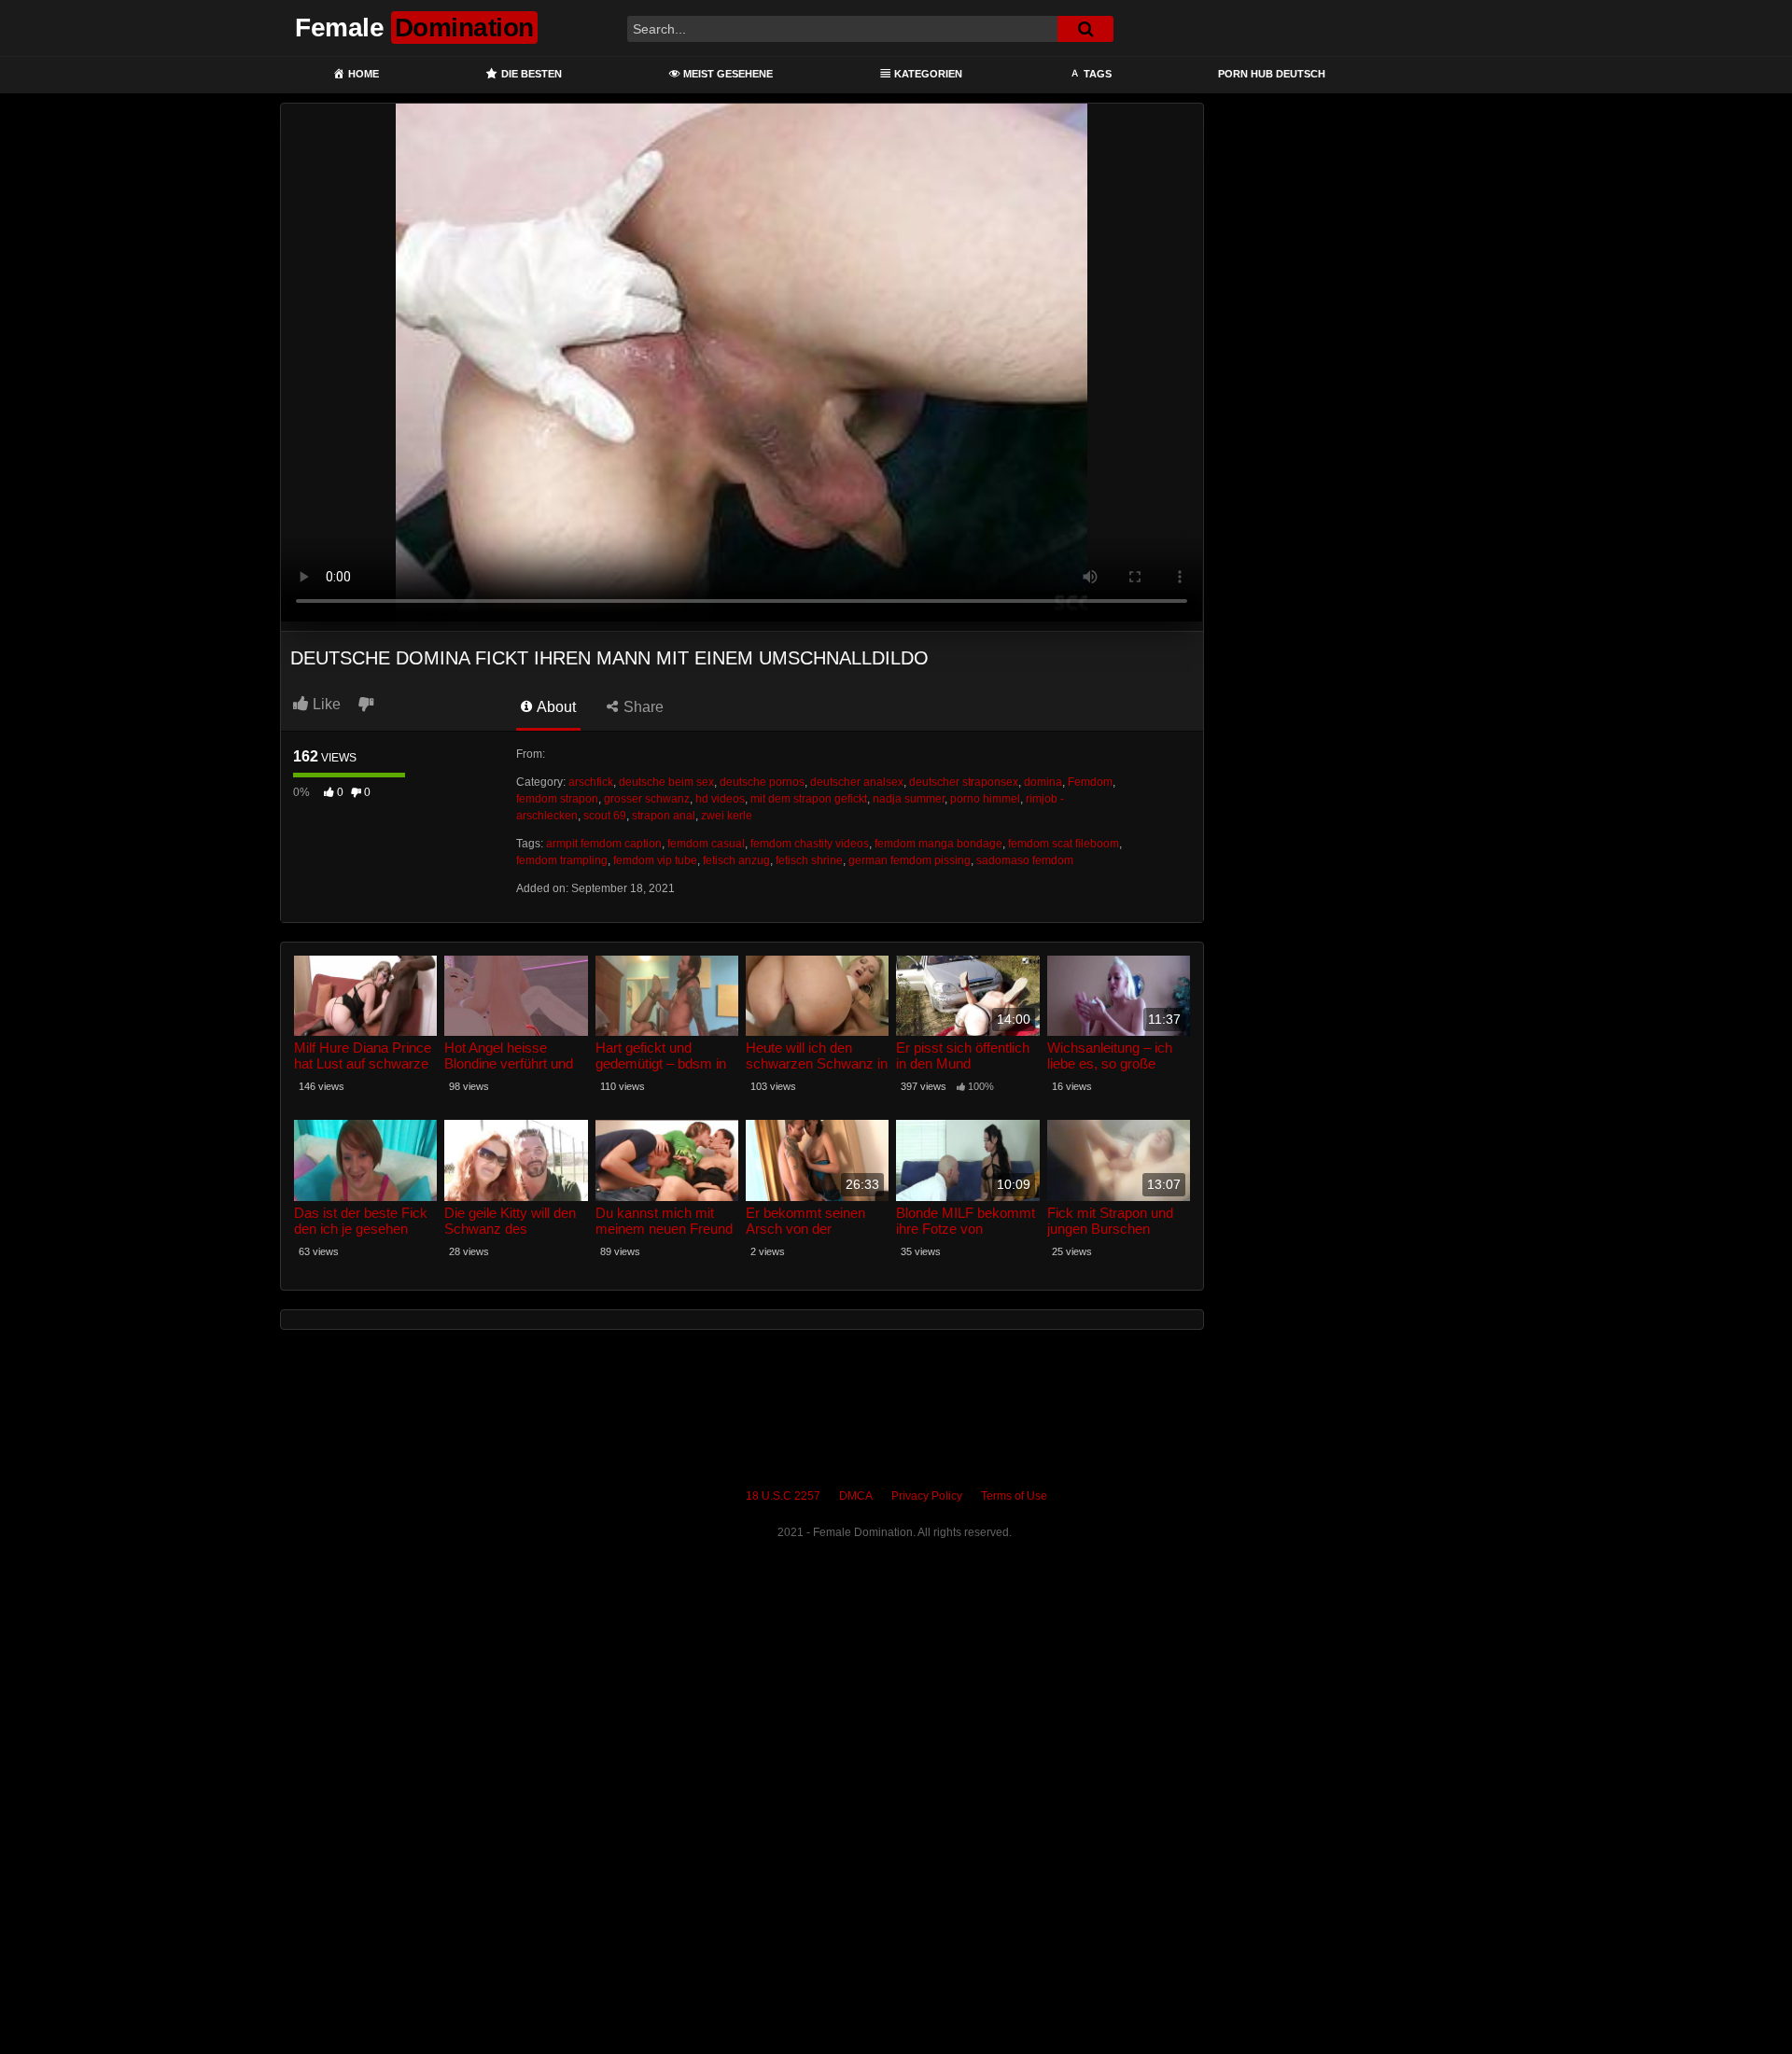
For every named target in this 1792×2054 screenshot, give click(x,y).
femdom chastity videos (810, 844)
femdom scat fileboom (1064, 844)
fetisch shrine (809, 860)
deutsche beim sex (666, 782)
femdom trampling (562, 860)
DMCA (856, 1496)
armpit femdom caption (604, 844)
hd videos (720, 799)
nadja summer (909, 799)
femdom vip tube (655, 860)
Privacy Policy (927, 1496)
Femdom (1090, 782)
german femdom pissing (910, 860)
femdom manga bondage (938, 844)
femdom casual (706, 844)
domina (1043, 782)
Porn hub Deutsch (1272, 74)
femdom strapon (557, 799)
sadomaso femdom (1025, 860)
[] (1085, 29)
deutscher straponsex (964, 782)
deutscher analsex (857, 782)
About (555, 707)
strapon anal (664, 816)
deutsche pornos (762, 782)
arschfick (591, 782)
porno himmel (985, 799)
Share (642, 707)
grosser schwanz (647, 799)
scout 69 (605, 816)
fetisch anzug (736, 860)
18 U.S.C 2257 (783, 1496)
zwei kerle (727, 816)
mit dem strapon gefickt (809, 799)
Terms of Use (1014, 1496)
